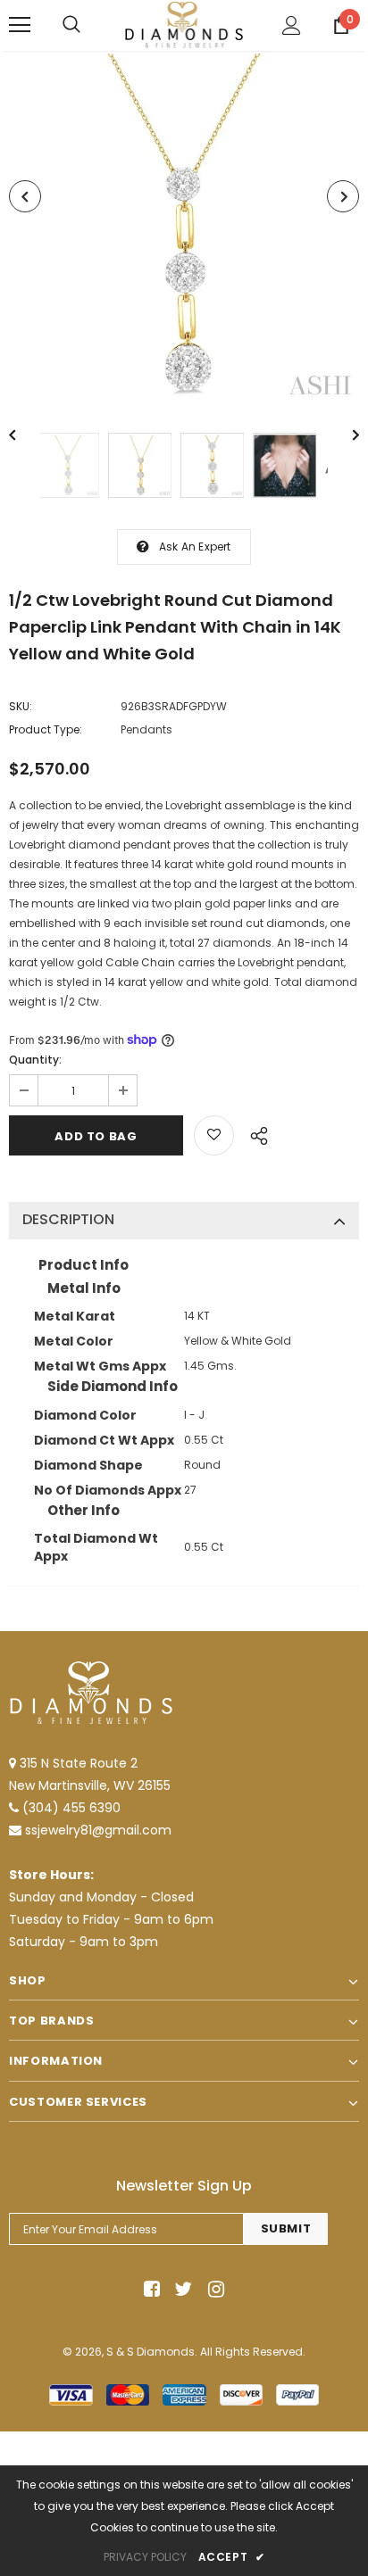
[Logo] (184, 25)
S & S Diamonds (151, 2352)
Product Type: (46, 729)
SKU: (21, 706)
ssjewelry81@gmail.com (98, 1830)
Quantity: (35, 1060)
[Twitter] (181, 2290)
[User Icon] (292, 25)
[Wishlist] (214, 1135)
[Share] (254, 1133)
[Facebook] (149, 2290)
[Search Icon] (71, 25)
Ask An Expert (195, 547)
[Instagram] (213, 2290)
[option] (184, 228)
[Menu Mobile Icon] (20, 25)
